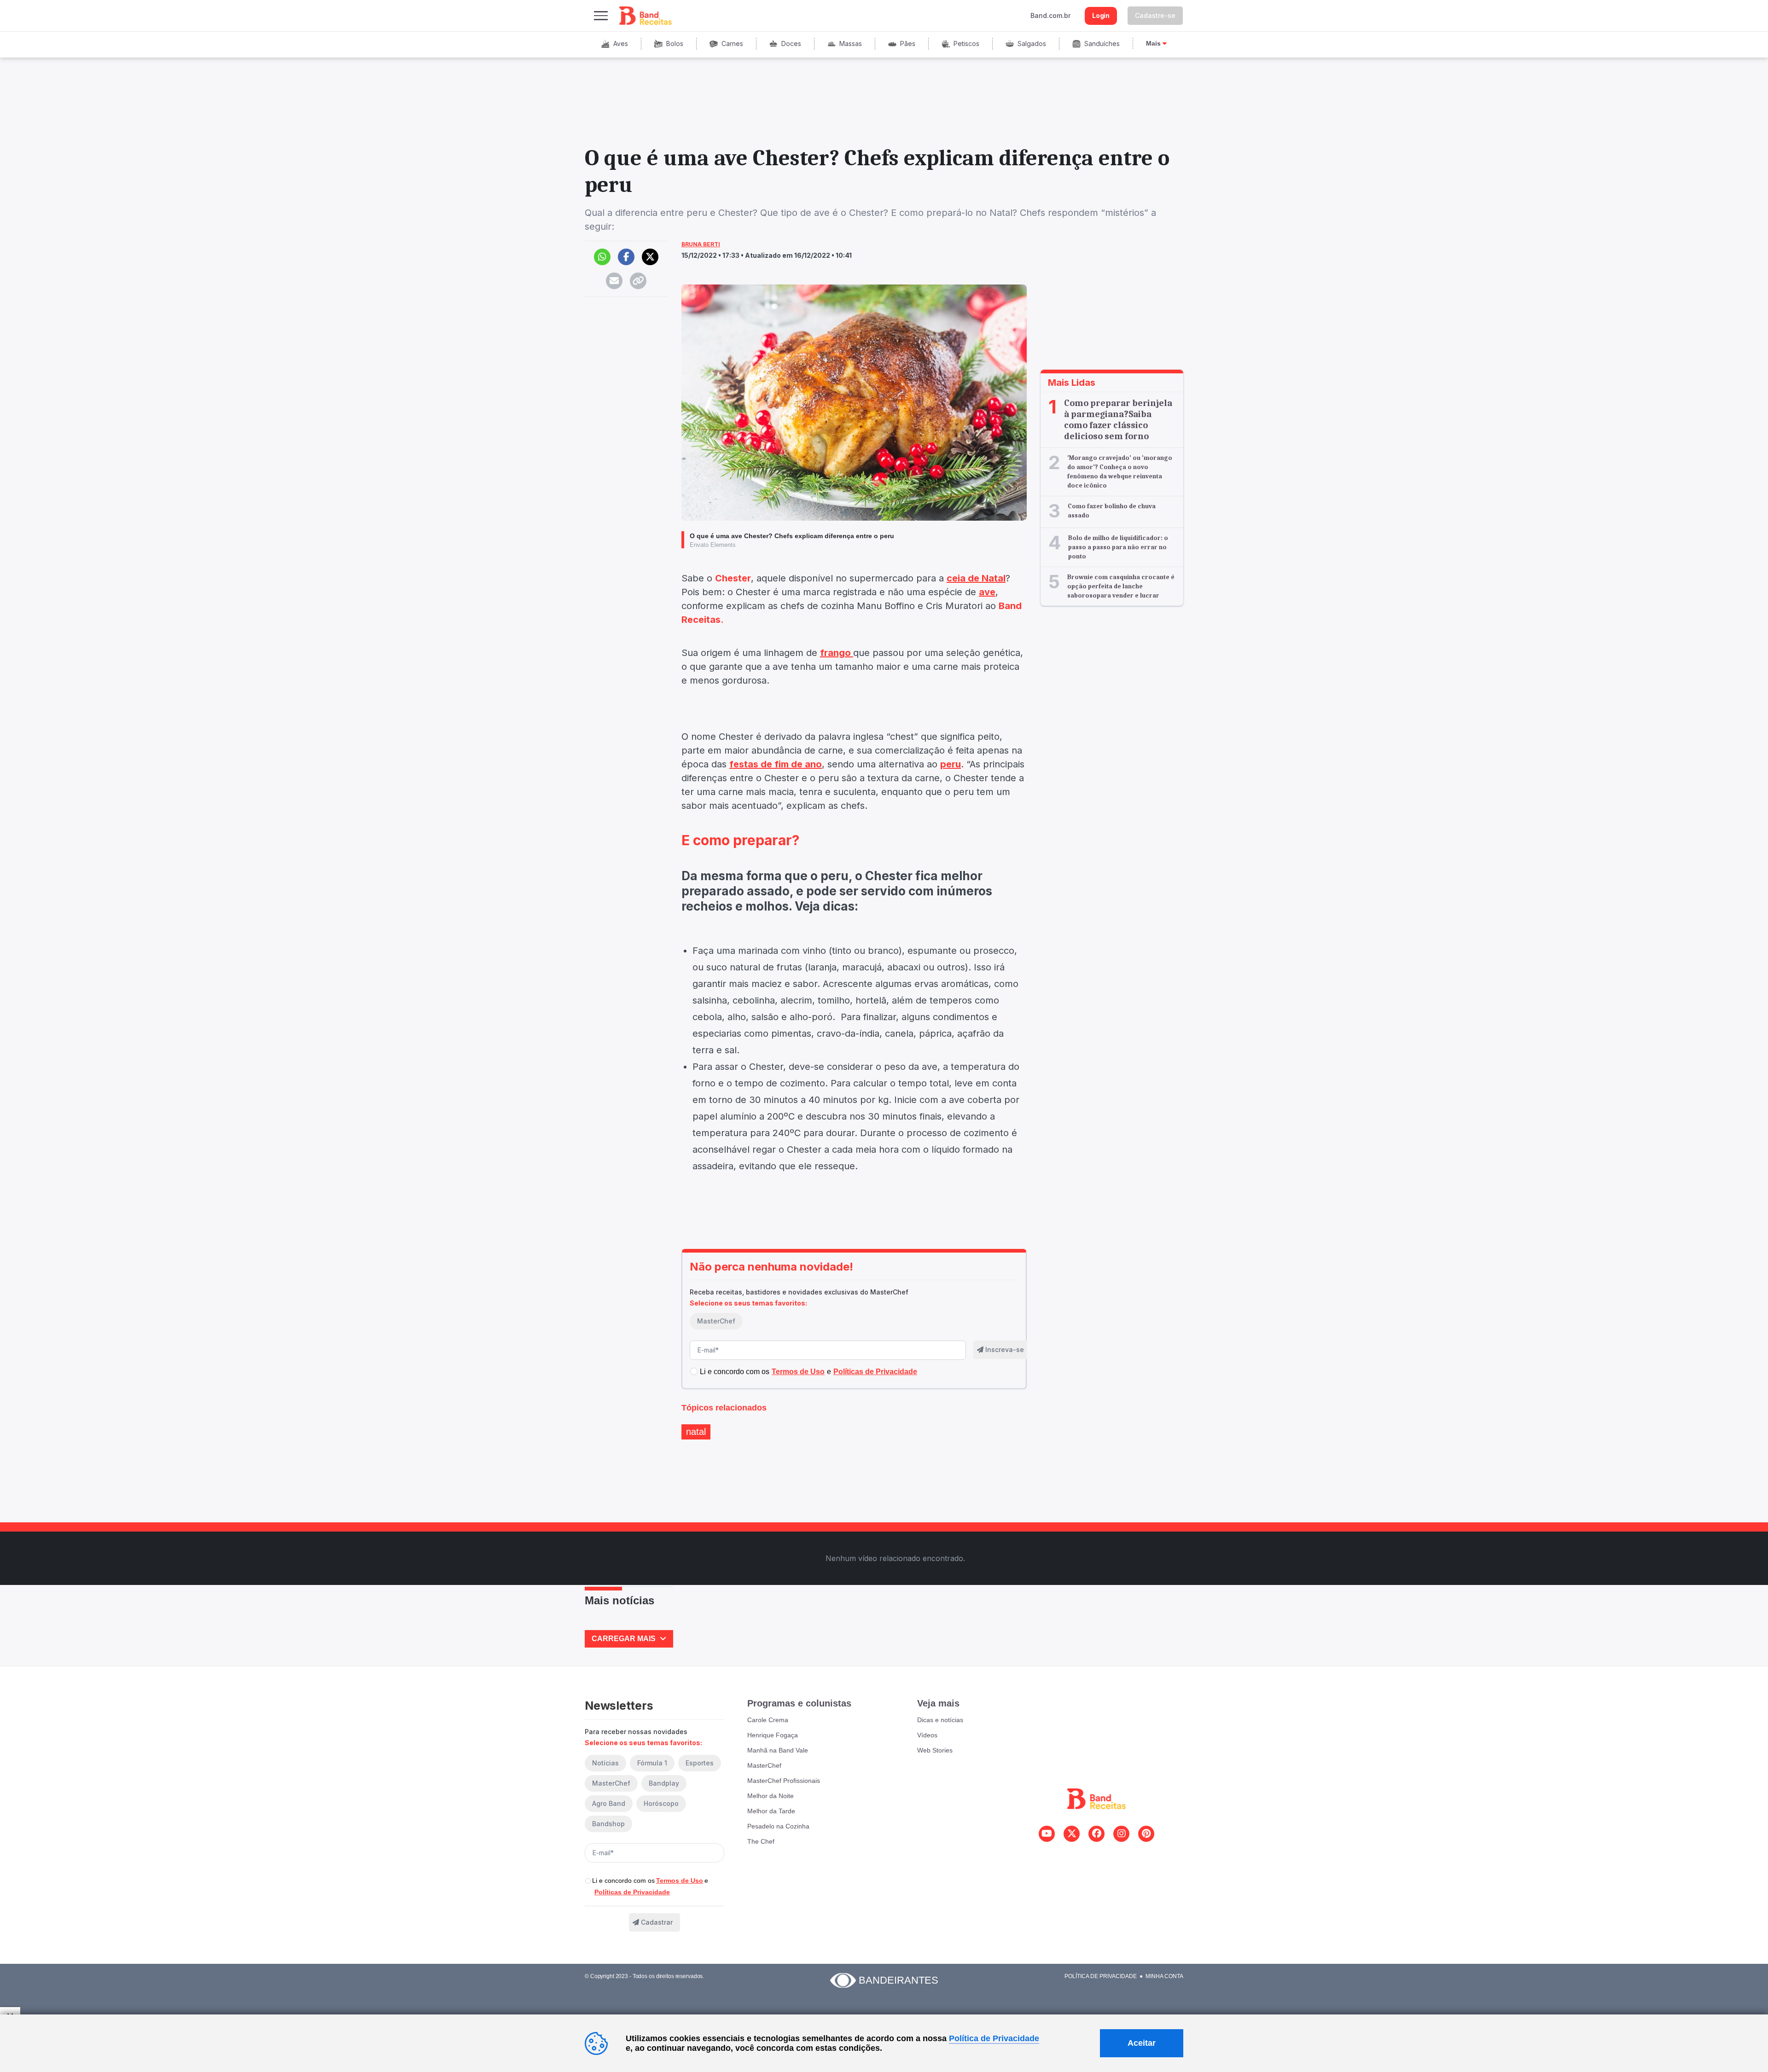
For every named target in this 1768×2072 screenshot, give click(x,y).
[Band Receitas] (646, 16)
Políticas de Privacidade (632, 1892)
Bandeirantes (899, 1980)
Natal (696, 1432)
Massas (851, 44)
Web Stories (935, 1750)
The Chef (761, 1841)
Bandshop (608, 1824)
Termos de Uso (680, 1880)
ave (987, 592)
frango (837, 653)
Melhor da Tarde (771, 1811)
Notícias (605, 1763)
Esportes (700, 1763)
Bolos (675, 44)
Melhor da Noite (771, 1796)
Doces (791, 44)
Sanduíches (1102, 44)
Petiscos (966, 44)
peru (951, 764)
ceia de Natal (976, 578)
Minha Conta (1164, 1976)
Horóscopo (661, 1803)
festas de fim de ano (776, 764)
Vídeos (927, 1735)
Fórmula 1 (652, 1763)
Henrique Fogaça (773, 1735)
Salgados (1032, 44)
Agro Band (609, 1803)
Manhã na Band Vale (778, 1750)
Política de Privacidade (1101, 1976)
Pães (908, 44)
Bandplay (664, 1783)
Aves (621, 44)
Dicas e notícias (940, 1720)
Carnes (732, 44)
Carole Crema (768, 1720)
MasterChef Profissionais (784, 1781)
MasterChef (716, 1321)
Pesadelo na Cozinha (778, 1826)
